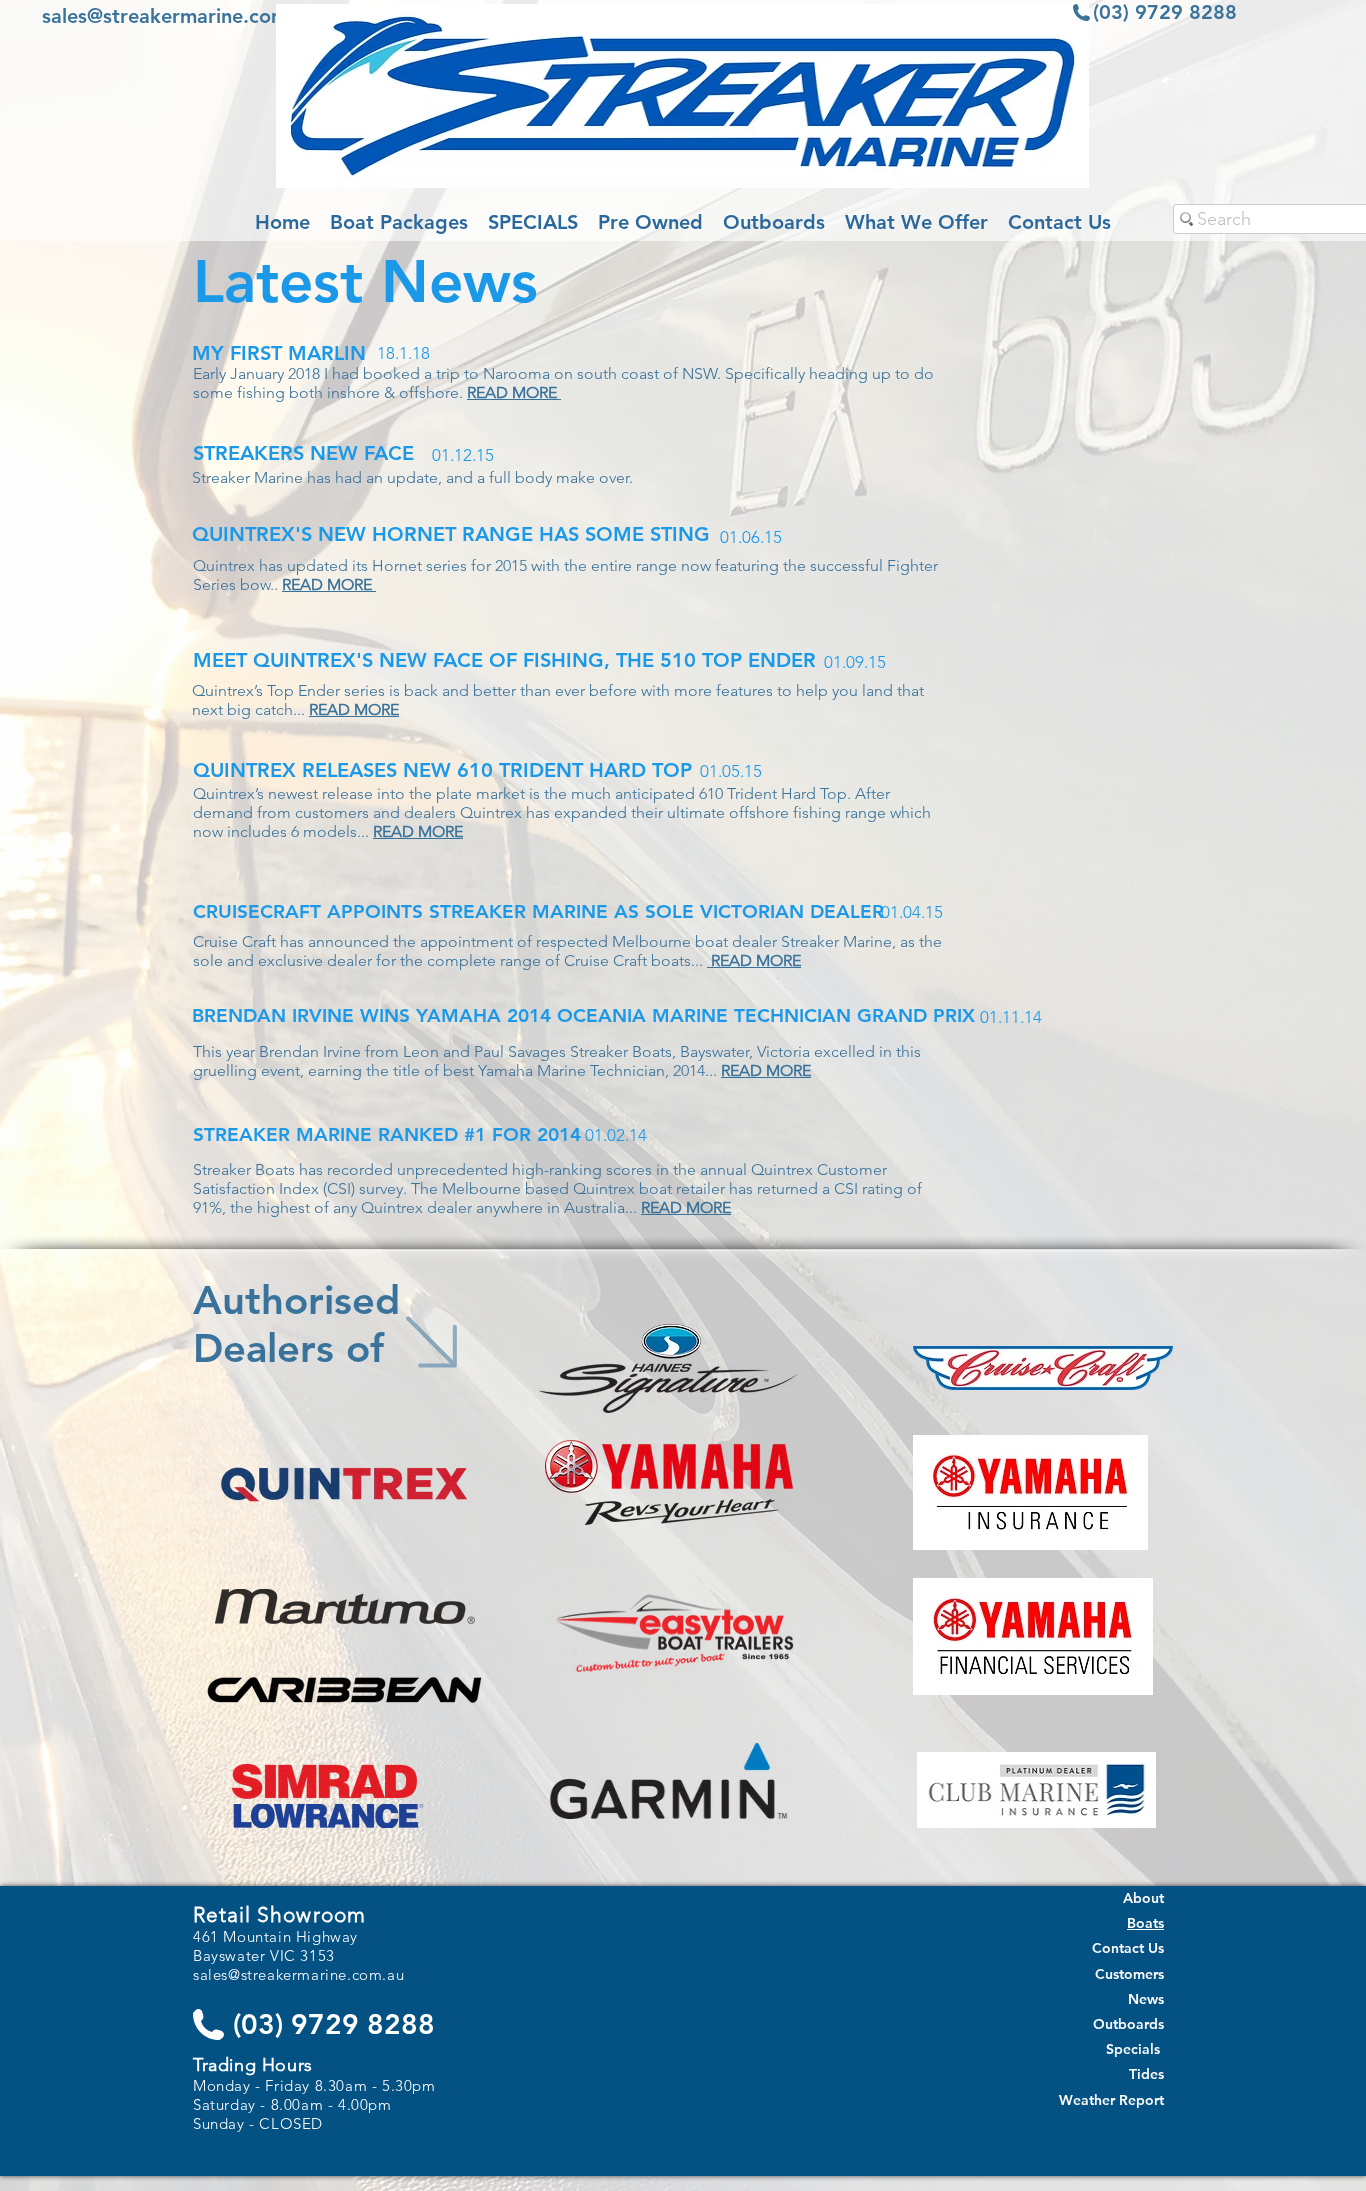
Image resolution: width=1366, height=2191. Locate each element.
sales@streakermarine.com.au (179, 16)
